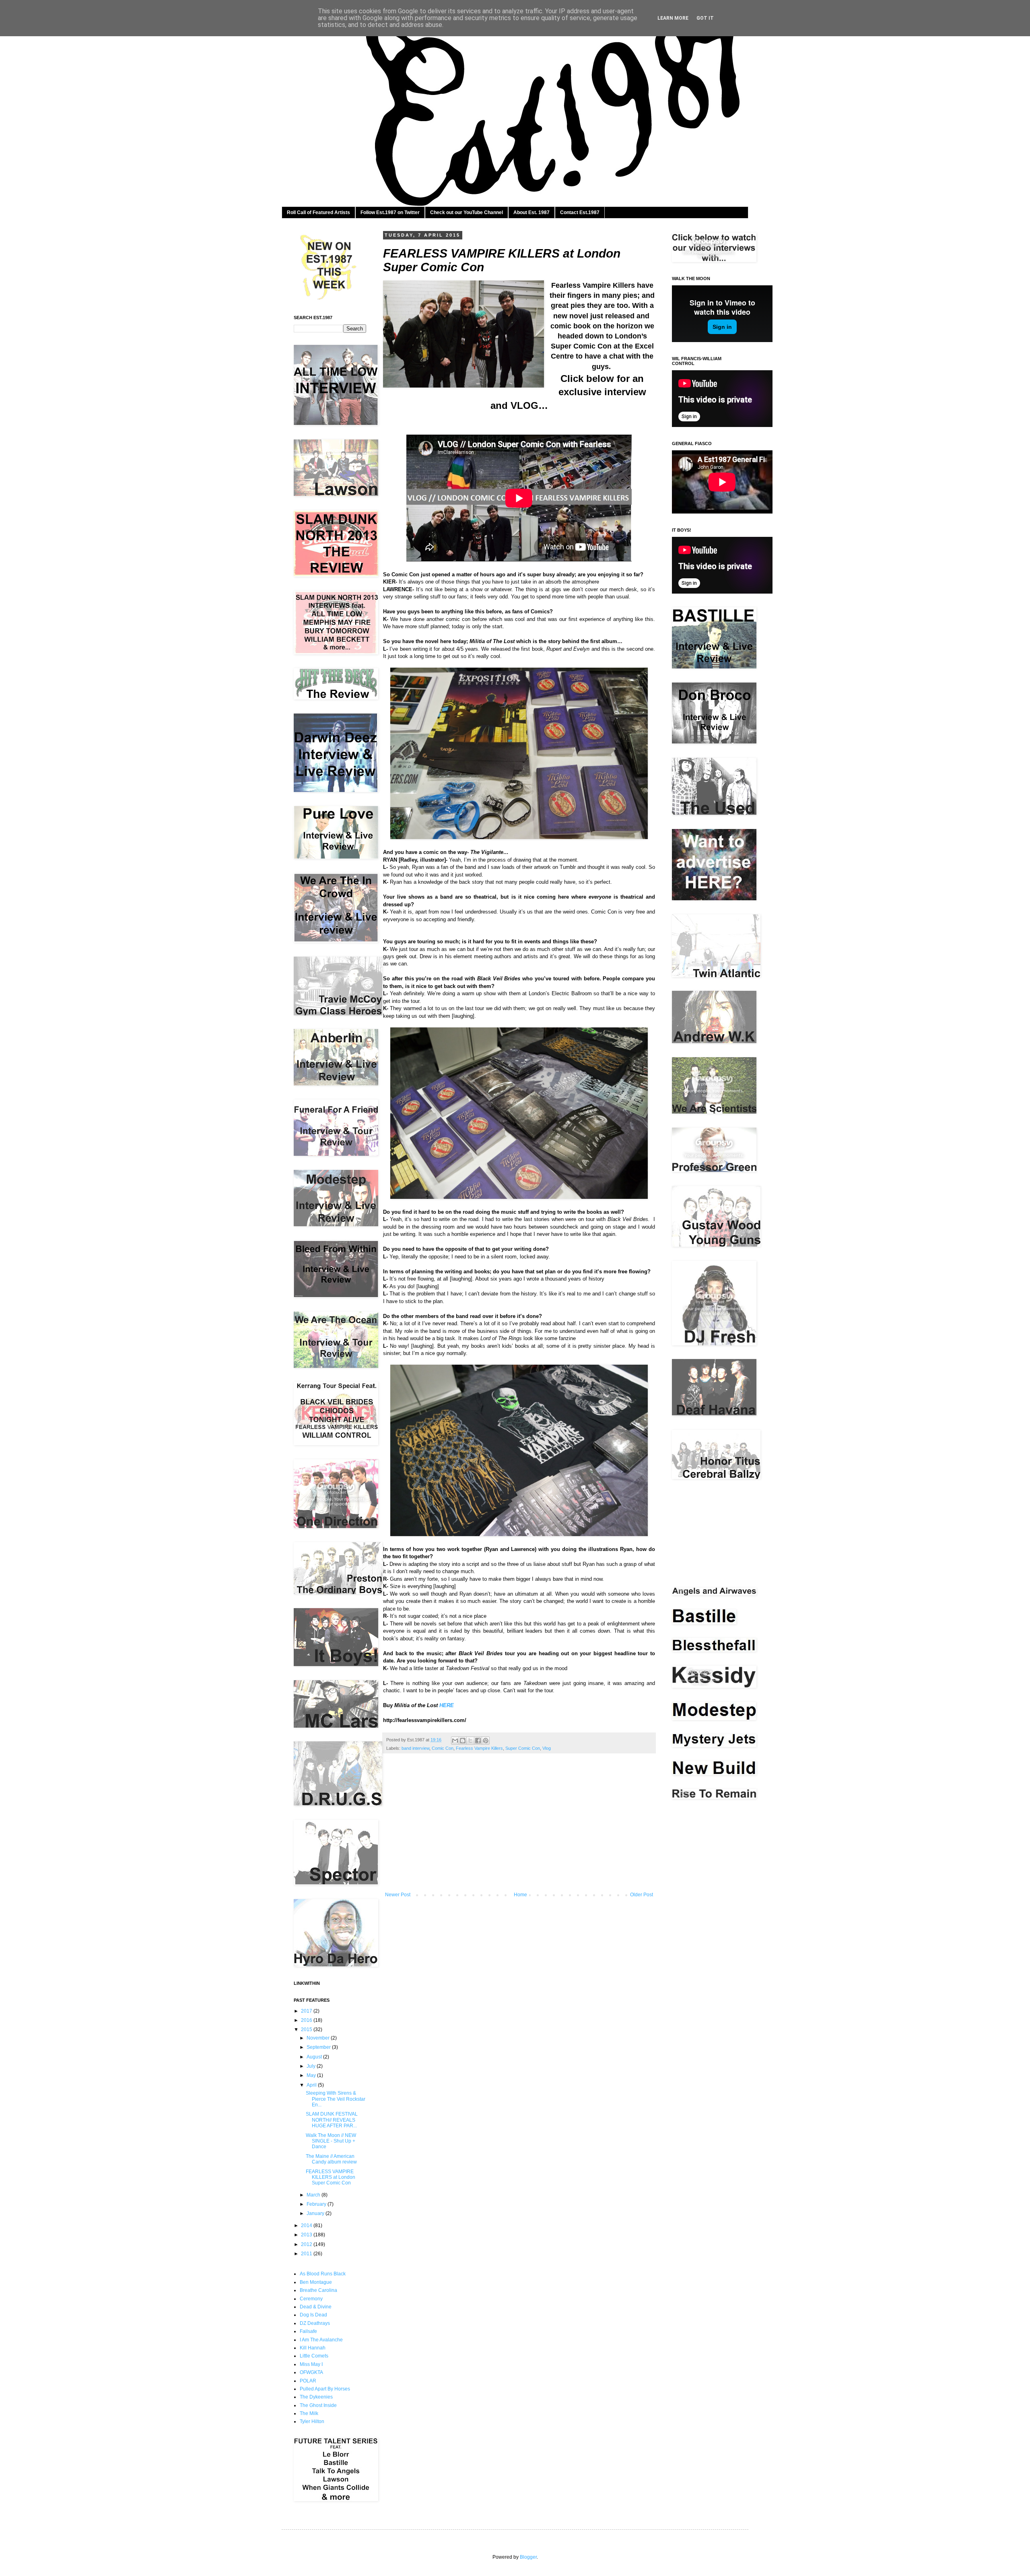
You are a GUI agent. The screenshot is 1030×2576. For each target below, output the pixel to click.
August (315, 2057)
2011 (307, 2254)
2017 (307, 2011)
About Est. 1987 (531, 212)
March (314, 2195)
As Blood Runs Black (323, 2274)
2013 (307, 2235)
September (319, 2047)
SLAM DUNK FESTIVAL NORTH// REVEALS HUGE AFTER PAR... (332, 2120)
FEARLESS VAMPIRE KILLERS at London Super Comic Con (331, 2177)
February (317, 2204)
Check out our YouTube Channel (467, 212)
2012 (307, 2244)
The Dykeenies (316, 2397)
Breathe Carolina (318, 2290)
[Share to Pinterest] (486, 1741)
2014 (307, 2225)
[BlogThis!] (463, 1741)
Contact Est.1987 (580, 212)
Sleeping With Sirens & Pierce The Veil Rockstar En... (336, 2099)
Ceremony (311, 2299)
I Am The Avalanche (321, 2340)
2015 (307, 2029)
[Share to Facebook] (478, 1741)
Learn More (673, 18)
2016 (307, 2020)
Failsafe (308, 2331)
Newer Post (398, 1895)
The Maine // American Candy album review (331, 2159)
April (312, 2085)
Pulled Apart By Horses (325, 2389)
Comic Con (443, 1748)
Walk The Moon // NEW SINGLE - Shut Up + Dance (331, 2141)
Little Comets (314, 2356)
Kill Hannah (313, 2348)
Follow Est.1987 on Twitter (390, 212)
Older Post (642, 1895)
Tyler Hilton (312, 2421)
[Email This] (455, 1741)
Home (520, 1895)
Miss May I (311, 2364)
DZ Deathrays (315, 2323)
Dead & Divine (316, 2307)
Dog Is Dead (313, 2315)
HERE (447, 1705)
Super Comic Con (523, 1748)
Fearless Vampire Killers (479, 1748)
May (312, 2075)
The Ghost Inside (318, 2405)
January (316, 2213)
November (319, 2038)
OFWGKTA (311, 2372)
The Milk (309, 2413)
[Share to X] (470, 1741)
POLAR (308, 2381)
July (312, 2066)
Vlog (547, 1748)
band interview (415, 1748)
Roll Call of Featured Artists (318, 212)
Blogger (528, 2557)
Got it (705, 18)
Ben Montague (316, 2282)
